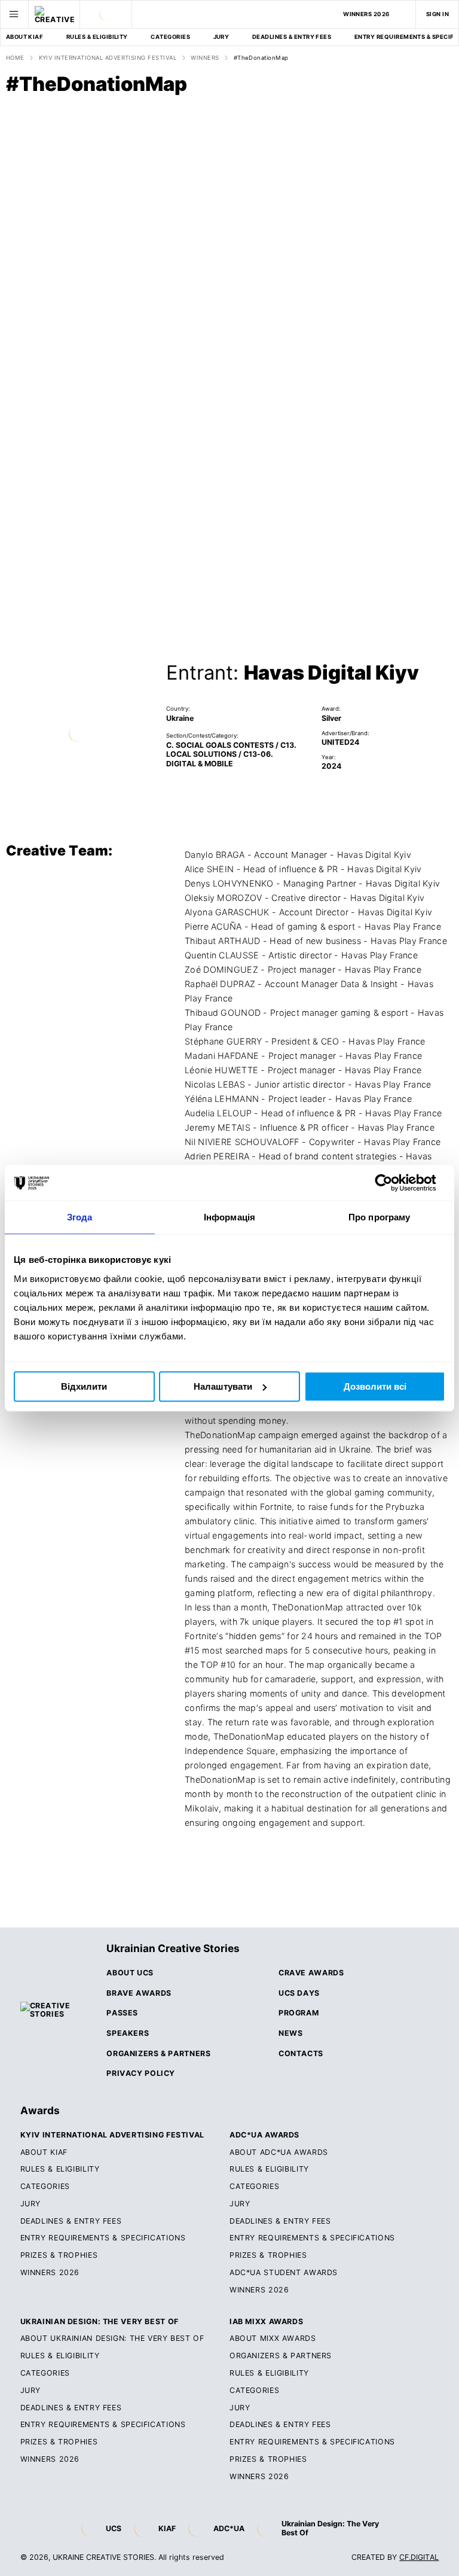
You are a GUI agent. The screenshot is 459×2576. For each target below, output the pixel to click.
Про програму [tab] (379, 1217)
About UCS (130, 1973)
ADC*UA (229, 2528)
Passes (122, 2013)
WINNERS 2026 (366, 14)
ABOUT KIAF (25, 37)
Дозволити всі (375, 1386)
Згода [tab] (80, 1217)
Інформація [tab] (229, 1217)
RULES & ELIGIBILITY (97, 37)
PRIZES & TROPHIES (268, 2459)
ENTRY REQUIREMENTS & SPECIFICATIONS (103, 2238)
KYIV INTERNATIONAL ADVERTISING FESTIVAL (108, 58)
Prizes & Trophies (59, 2255)
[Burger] (14, 14)
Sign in (437, 14)
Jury (240, 2204)
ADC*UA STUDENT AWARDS (284, 2273)
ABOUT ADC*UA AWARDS (279, 2152)
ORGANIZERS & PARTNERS (281, 2356)
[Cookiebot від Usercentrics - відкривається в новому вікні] (393, 1183)
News (291, 2033)
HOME (15, 58)
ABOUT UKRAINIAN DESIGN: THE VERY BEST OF (112, 2339)
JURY (221, 37)
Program (299, 2013)
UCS (114, 2528)
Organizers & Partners (158, 2054)
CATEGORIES (170, 37)
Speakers (128, 2033)
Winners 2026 (259, 2290)
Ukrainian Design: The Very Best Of (330, 2528)
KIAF (167, 2528)
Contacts (301, 2054)
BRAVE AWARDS (139, 1993)
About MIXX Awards (273, 2339)
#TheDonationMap (261, 58)
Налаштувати (223, 1386)
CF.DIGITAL (419, 2557)
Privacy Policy (141, 2073)
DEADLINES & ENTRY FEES (292, 37)
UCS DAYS (299, 1993)
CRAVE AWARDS (311, 1973)
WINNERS (205, 58)
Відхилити (84, 1386)
